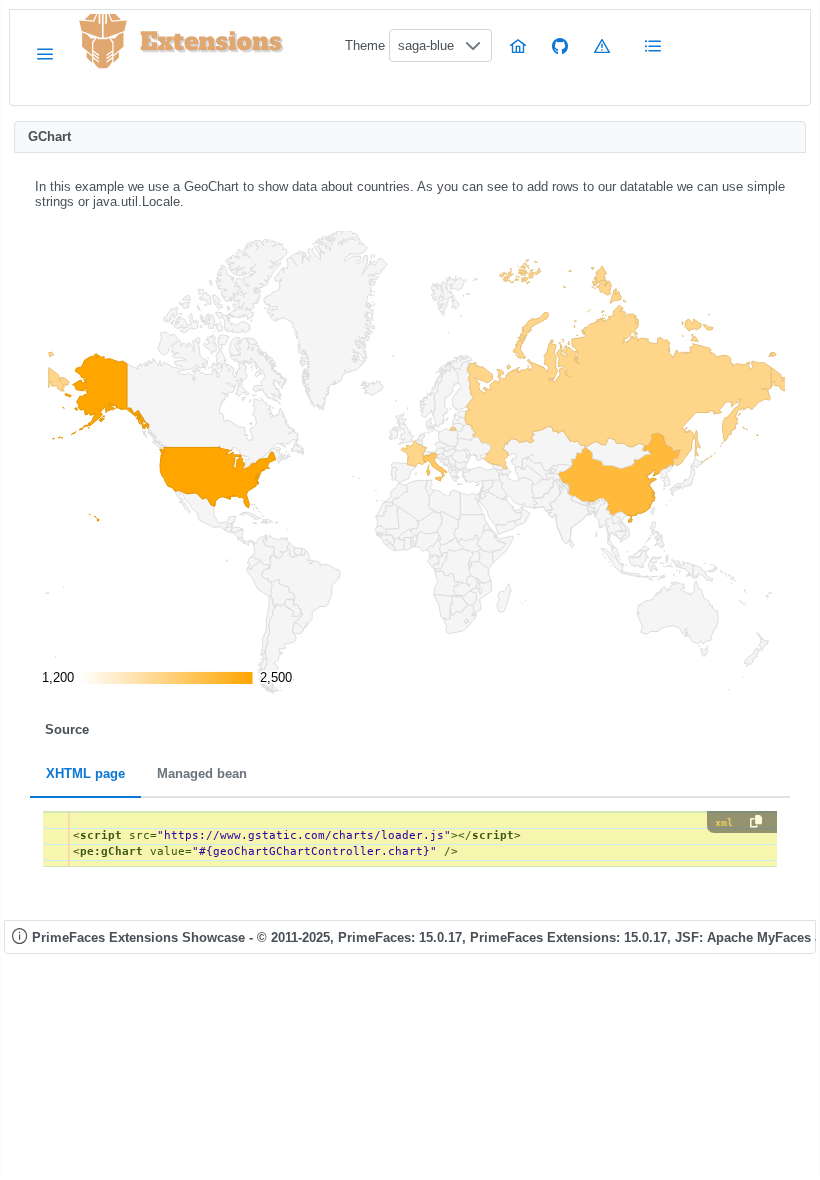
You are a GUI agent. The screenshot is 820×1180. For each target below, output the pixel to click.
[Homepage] (518, 45)
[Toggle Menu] (45, 53)
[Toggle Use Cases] (654, 45)
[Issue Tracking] (602, 45)
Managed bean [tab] (202, 774)
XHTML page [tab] (85, 774)
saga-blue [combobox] (426, 45)
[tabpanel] (410, 839)
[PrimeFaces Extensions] (103, 41)
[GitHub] (560, 45)
